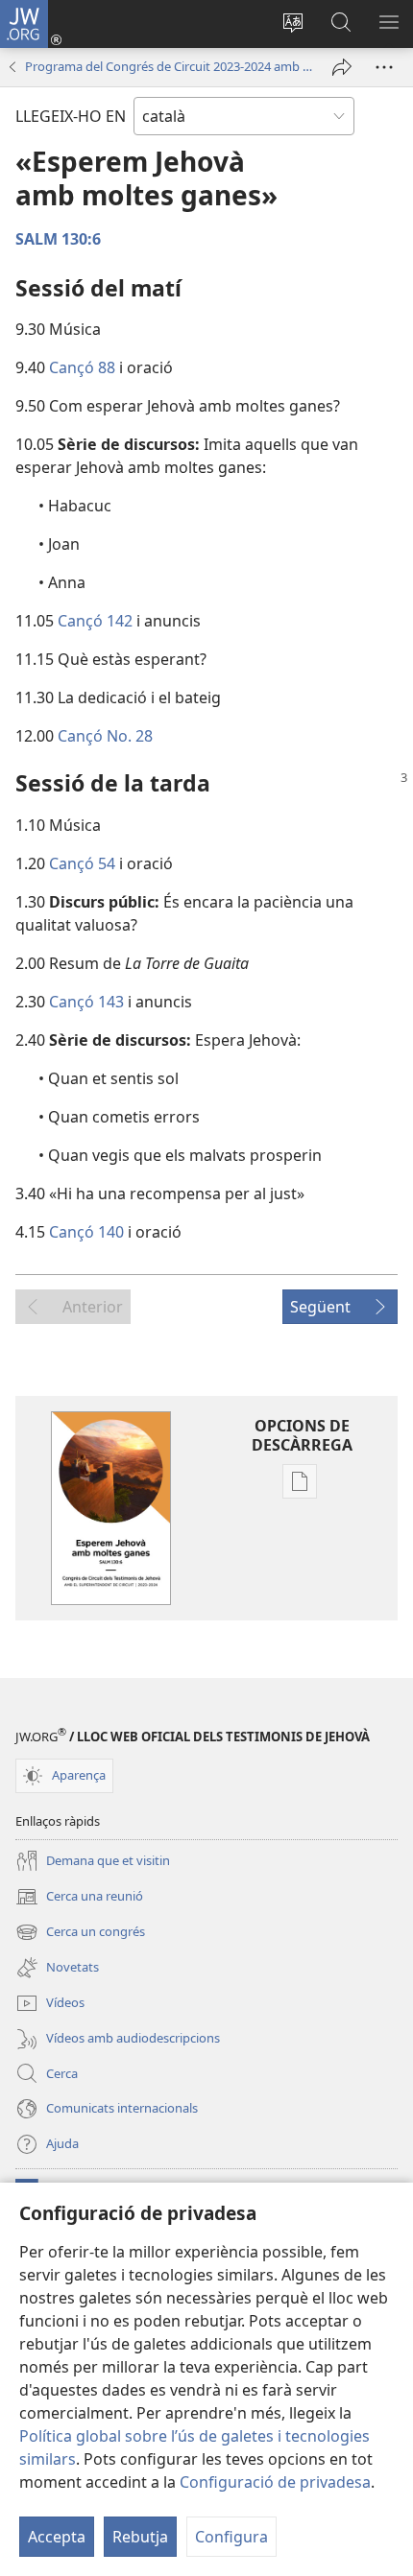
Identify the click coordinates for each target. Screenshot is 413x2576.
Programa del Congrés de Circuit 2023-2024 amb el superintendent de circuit (169, 66)
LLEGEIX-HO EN (71, 116)
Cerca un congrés (80, 1933)
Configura (231, 2537)
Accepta (57, 2537)
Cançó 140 (86, 1232)
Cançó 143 (86, 1002)
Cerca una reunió (79, 1898)
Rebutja (140, 2537)
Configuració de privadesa (275, 2482)
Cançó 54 (82, 863)
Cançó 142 (95, 621)
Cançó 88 (82, 367)
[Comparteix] (342, 67)
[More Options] (384, 67)
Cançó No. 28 (105, 736)
